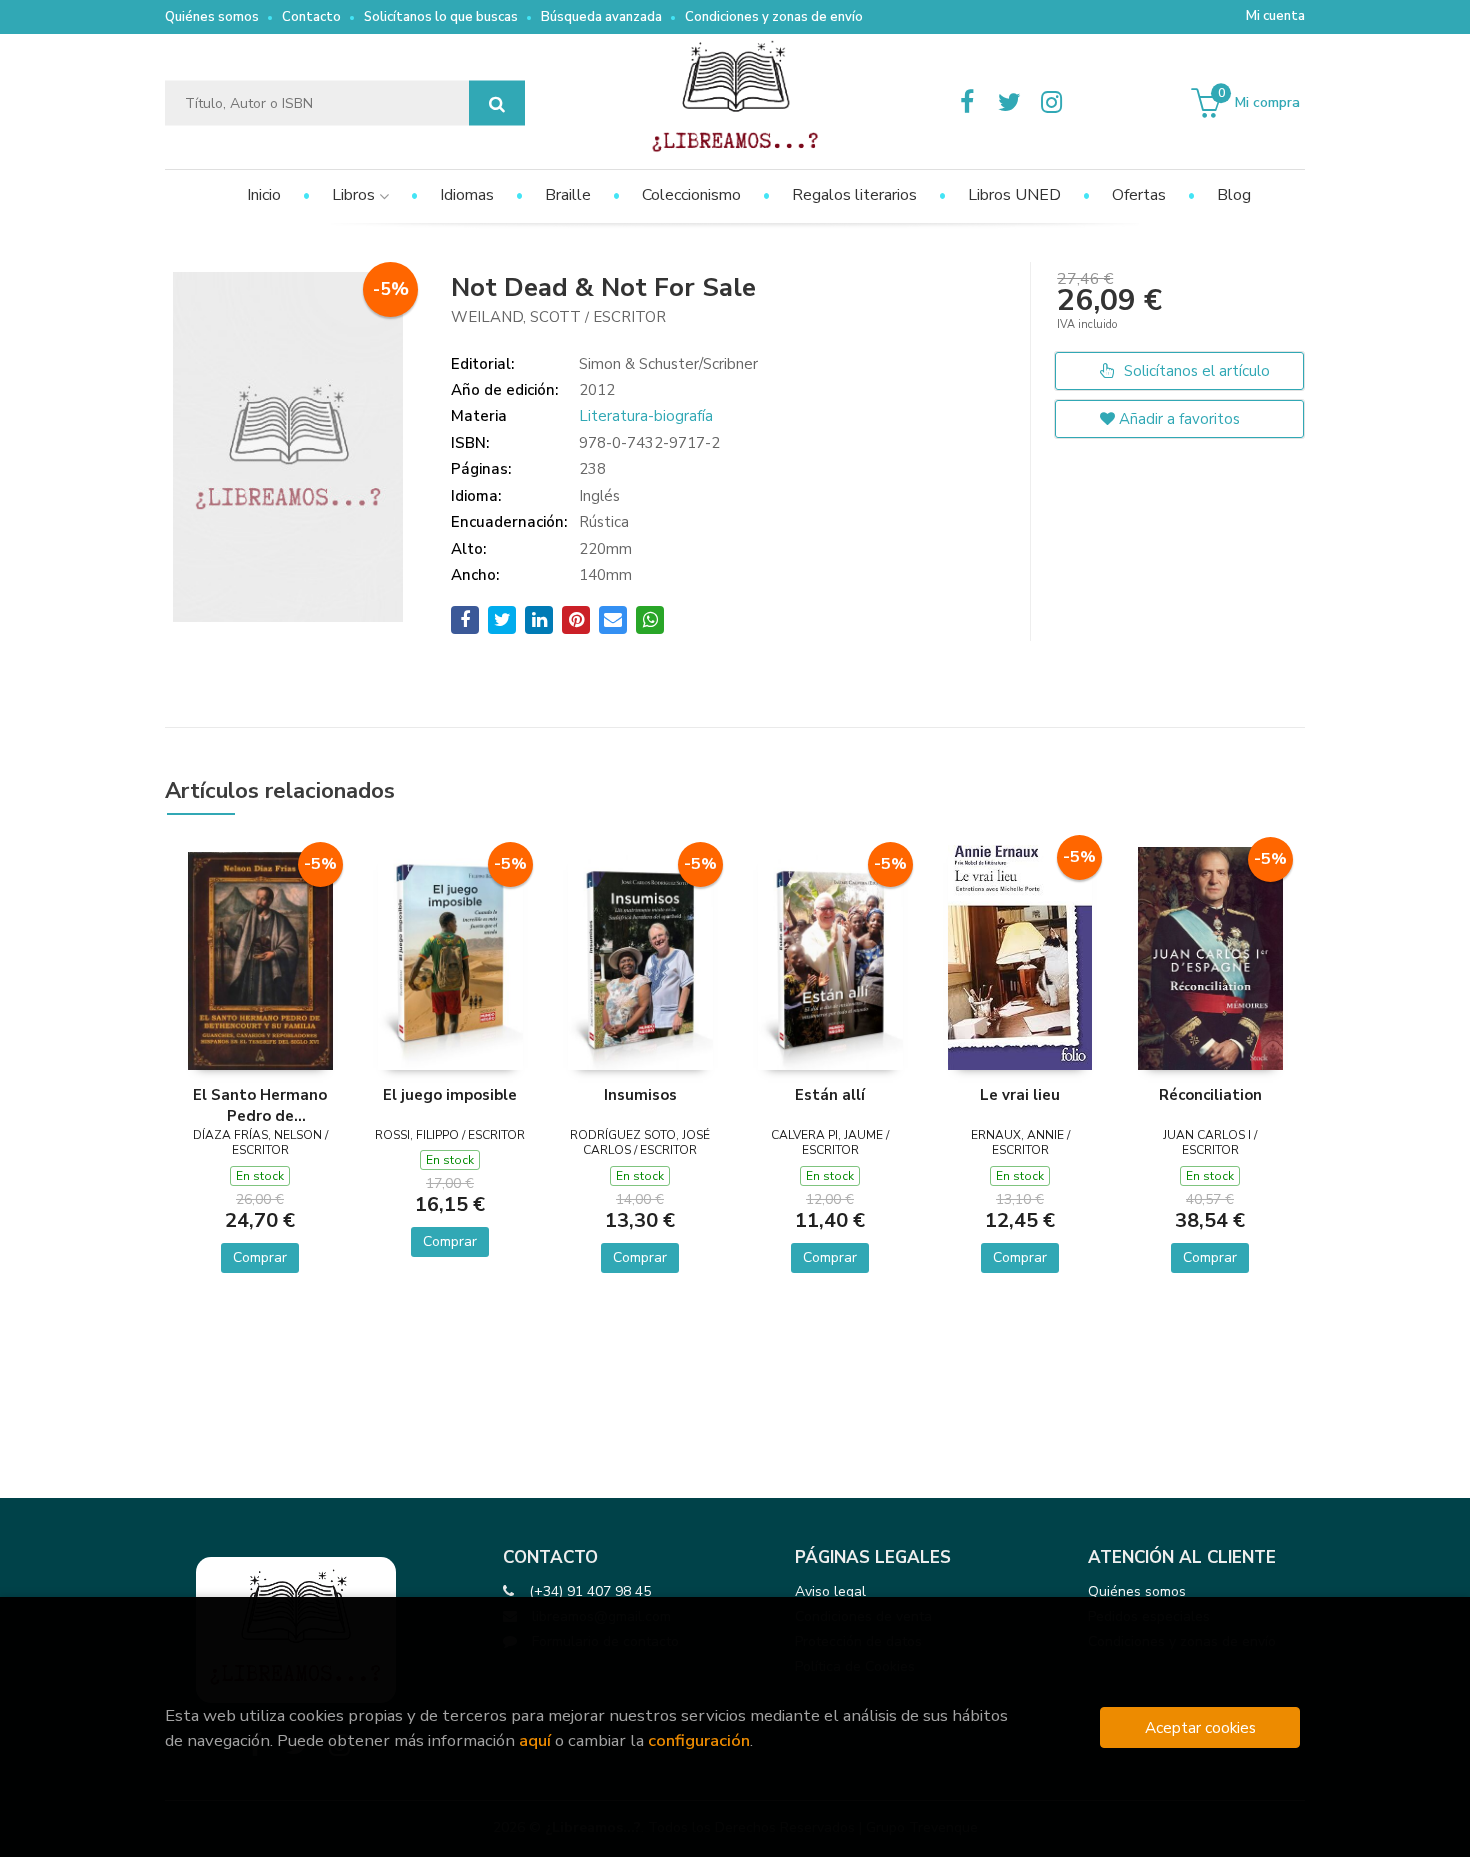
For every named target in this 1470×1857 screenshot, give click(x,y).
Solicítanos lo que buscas (441, 17)
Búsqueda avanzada (601, 17)
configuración (699, 1740)
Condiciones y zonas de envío (774, 17)
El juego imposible (450, 1095)
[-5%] (260, 960)
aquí (535, 1740)
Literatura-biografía (646, 416)
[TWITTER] (1009, 103)
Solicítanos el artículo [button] (1195, 371)
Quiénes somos (212, 17)
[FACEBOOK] (967, 103)
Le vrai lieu (1020, 1095)
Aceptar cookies (1200, 1727)
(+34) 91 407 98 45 (590, 1591)
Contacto (311, 17)
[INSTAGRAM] (1051, 103)
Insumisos (640, 1095)
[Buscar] (497, 103)
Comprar (260, 1257)
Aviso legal (830, 1591)
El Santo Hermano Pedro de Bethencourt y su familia (260, 1105)
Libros (355, 195)
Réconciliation (1210, 1095)
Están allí (830, 1095)
